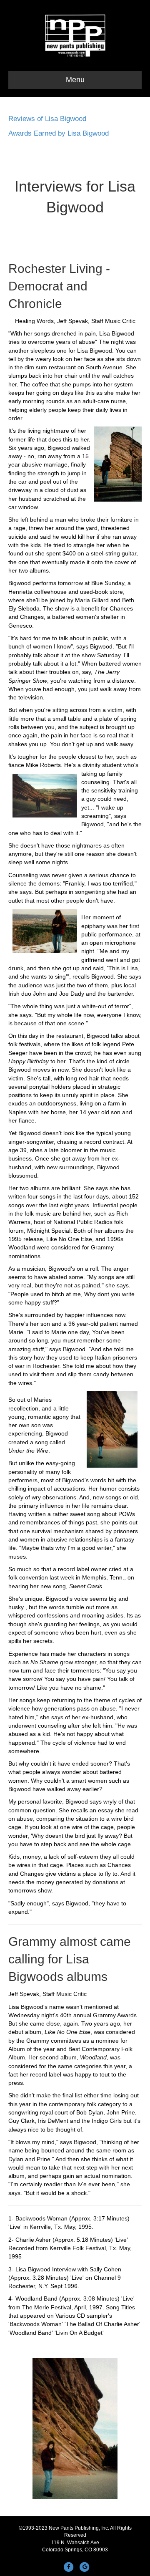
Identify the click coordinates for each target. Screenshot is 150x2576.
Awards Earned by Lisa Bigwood (59, 133)
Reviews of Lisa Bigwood (47, 119)
